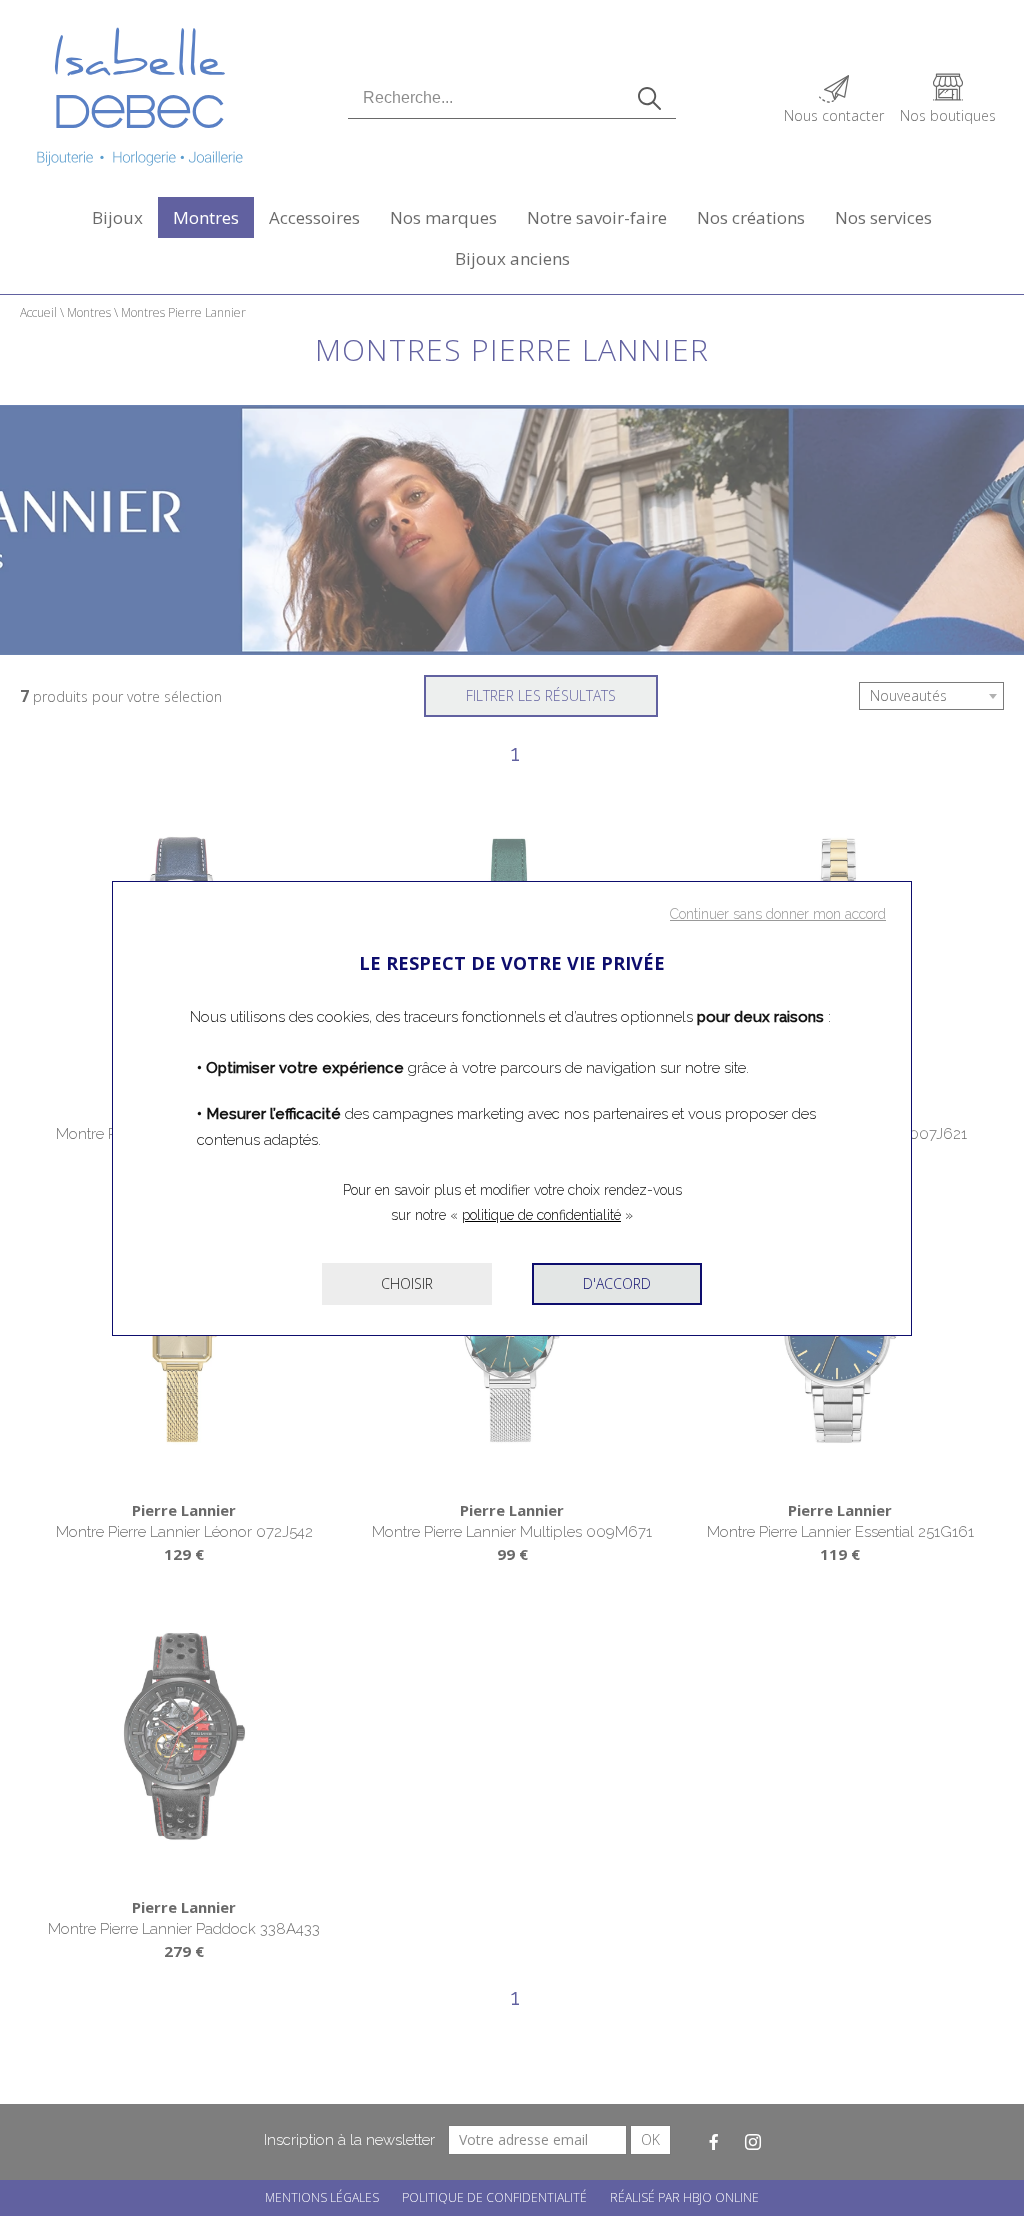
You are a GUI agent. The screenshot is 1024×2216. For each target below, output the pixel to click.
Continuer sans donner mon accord (778, 914)
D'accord (617, 1283)
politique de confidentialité (541, 1215)
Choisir (407, 1283)
